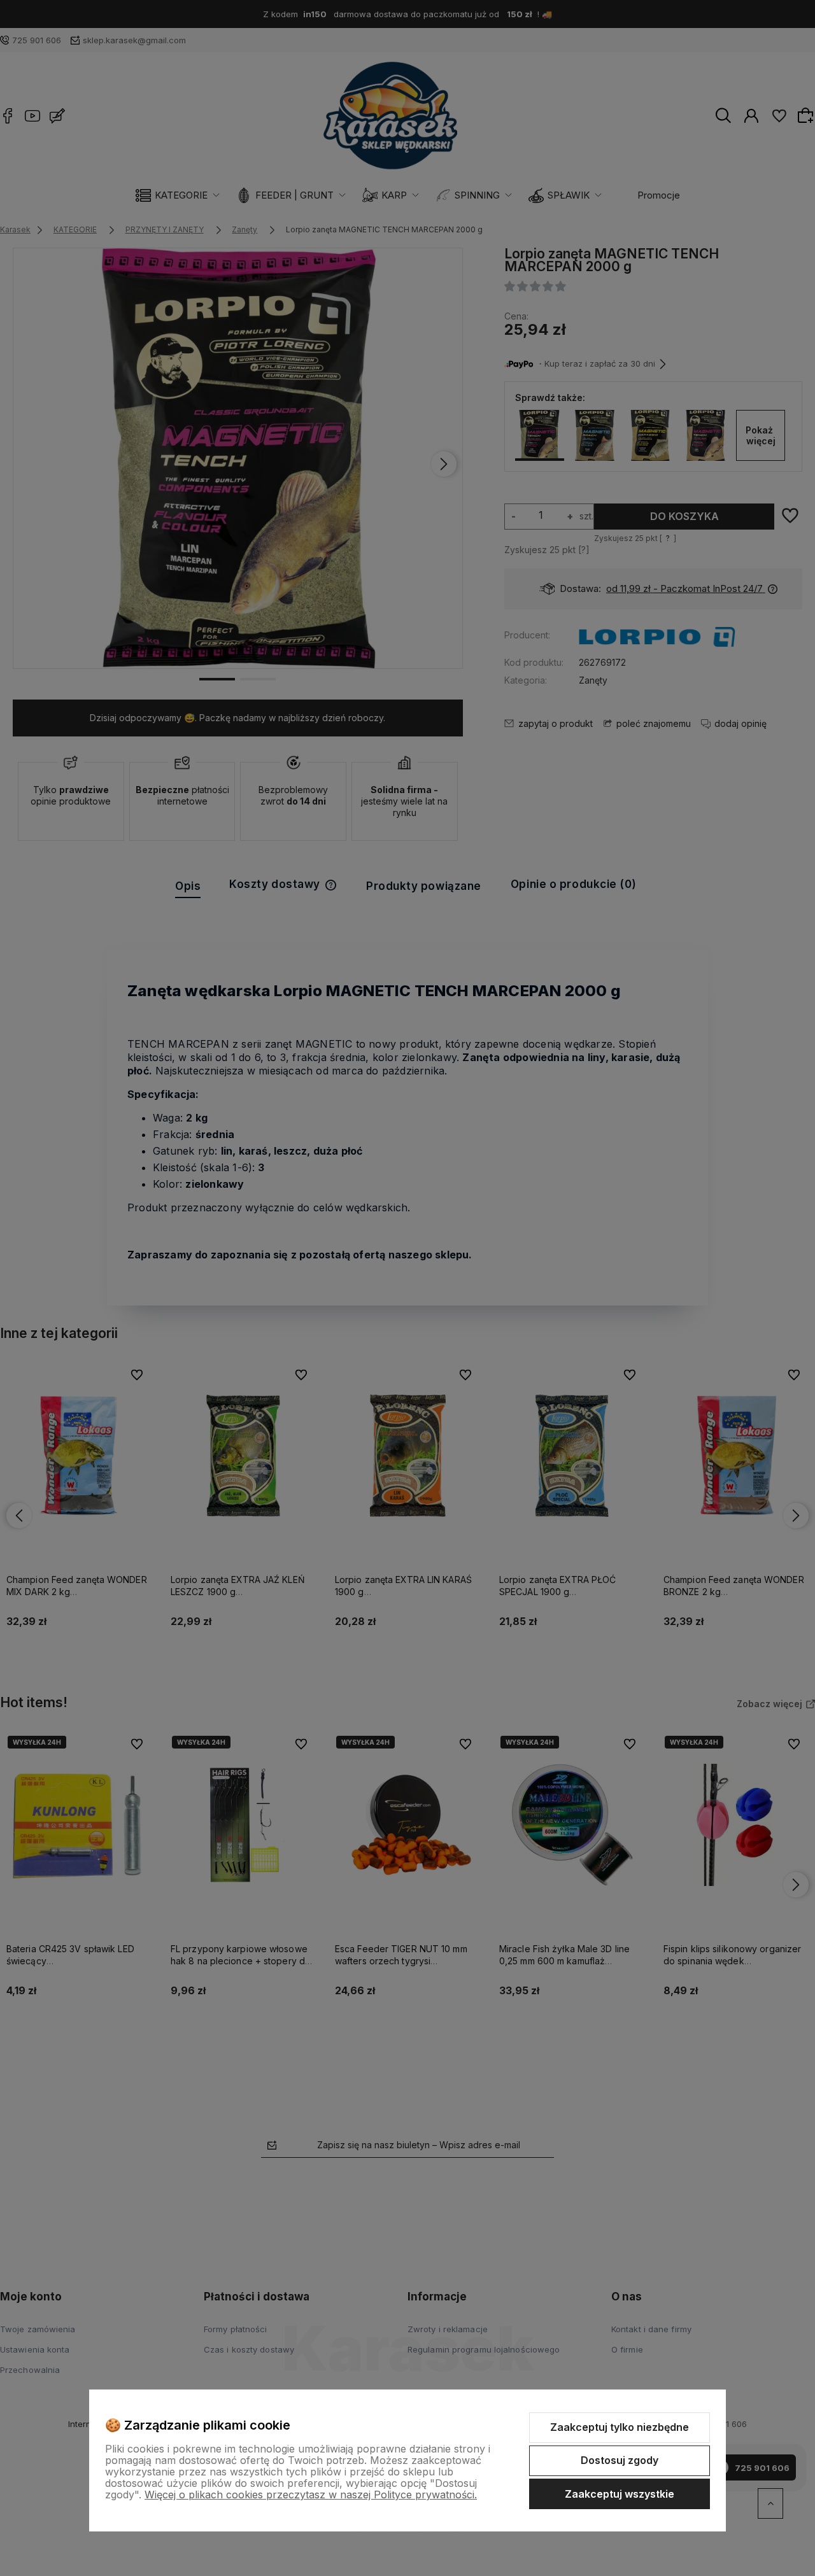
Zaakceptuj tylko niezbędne (620, 2427)
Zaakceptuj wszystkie (620, 2494)
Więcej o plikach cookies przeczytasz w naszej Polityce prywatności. (311, 2495)
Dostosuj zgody (620, 2460)
